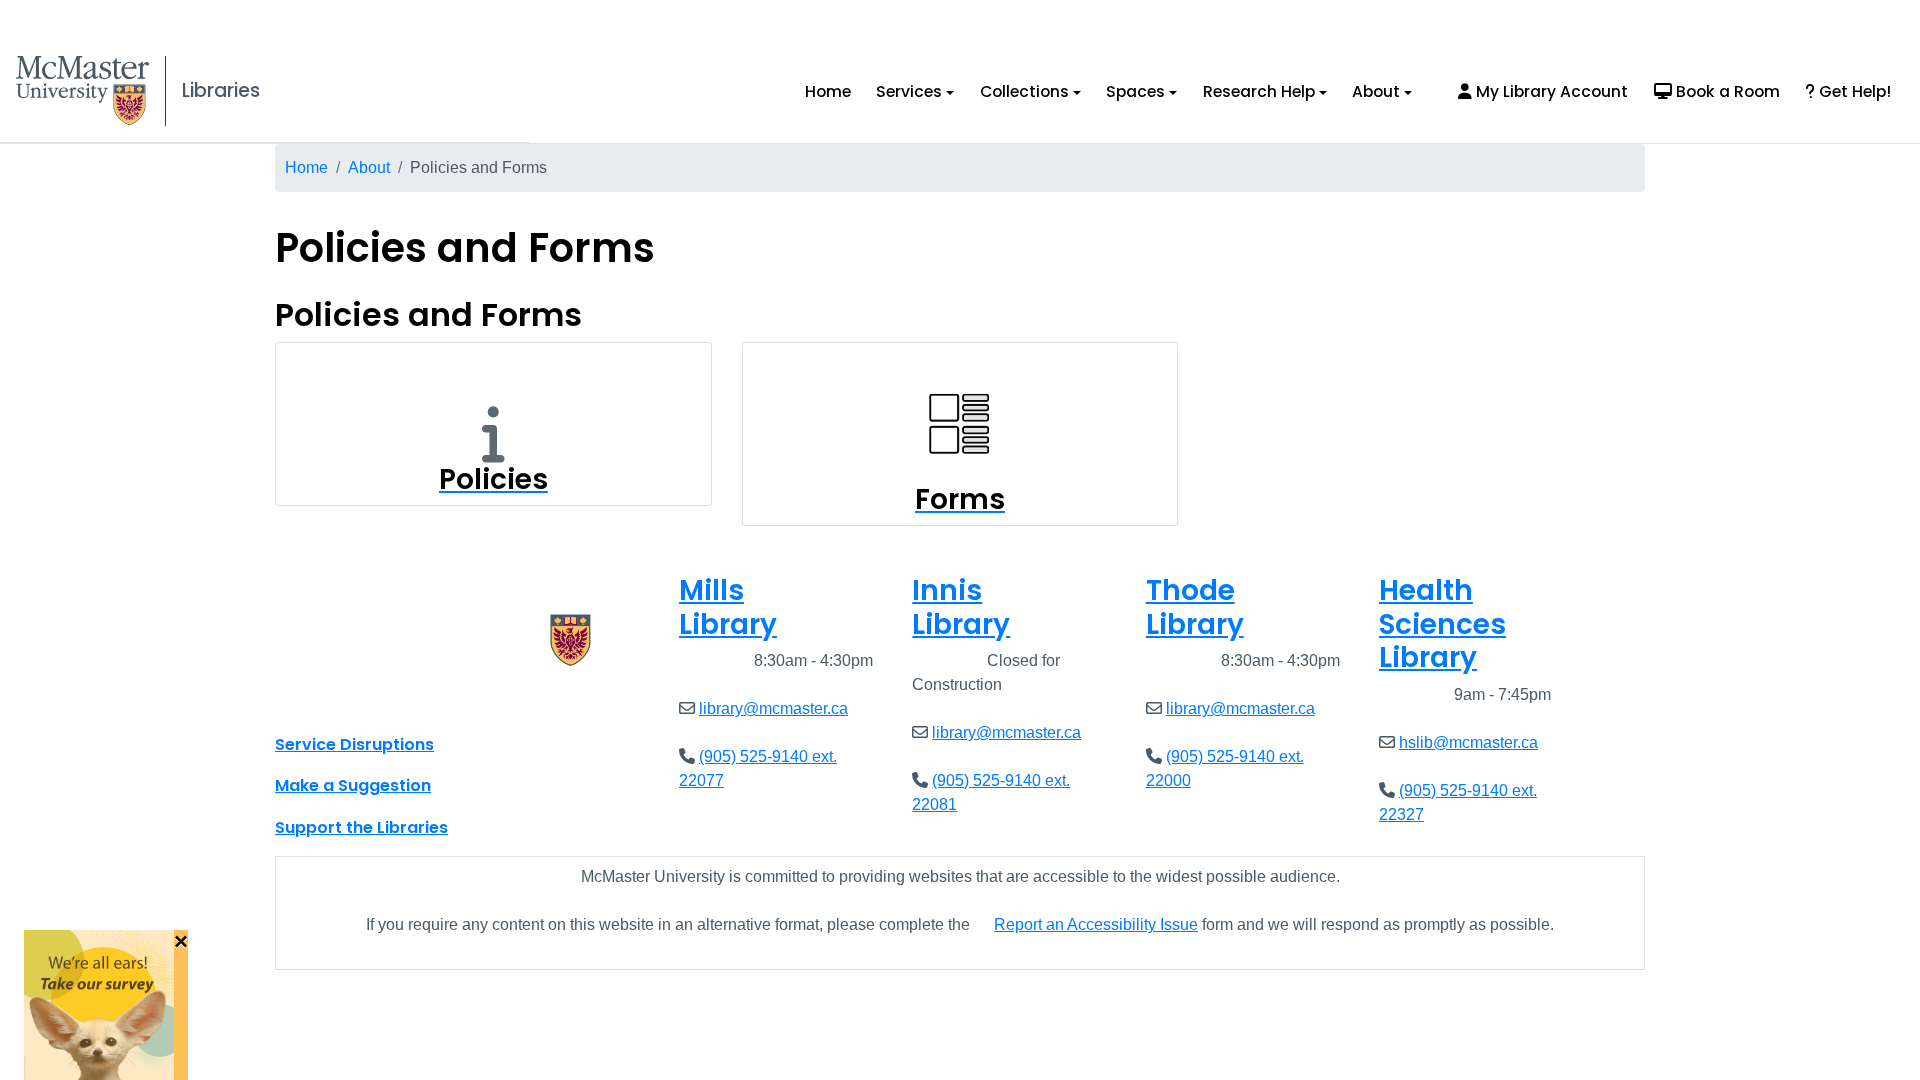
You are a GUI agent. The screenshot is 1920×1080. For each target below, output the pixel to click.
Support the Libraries (361, 827)
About (1376, 91)
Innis (961, 607)
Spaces (1135, 91)
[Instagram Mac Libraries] (342, 700)
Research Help (1259, 91)
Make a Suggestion (353, 785)
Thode (1195, 607)
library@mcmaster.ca (773, 708)
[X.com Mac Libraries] (316, 700)
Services (909, 91)
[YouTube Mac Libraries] (368, 700)
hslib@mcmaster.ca (1468, 742)
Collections (1024, 91)
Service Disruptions (354, 744)
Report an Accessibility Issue (1096, 924)
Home (828, 91)
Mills (728, 607)
